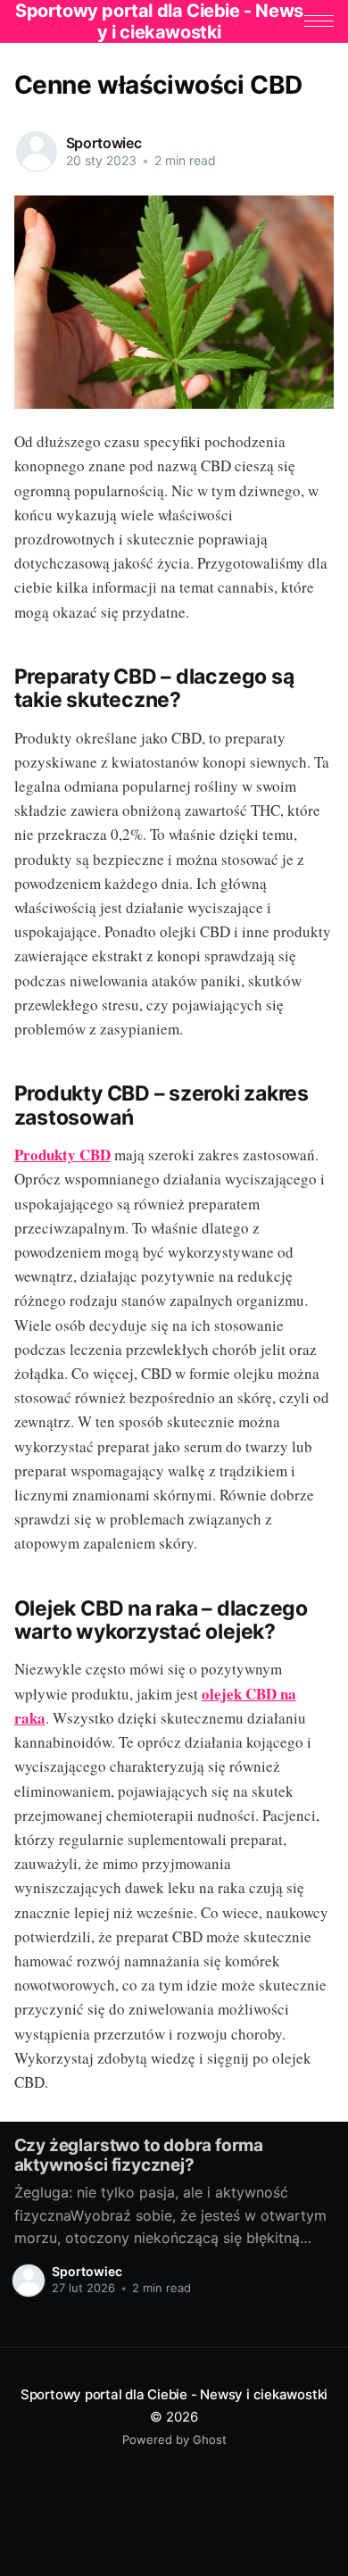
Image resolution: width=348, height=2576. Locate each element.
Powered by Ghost (174, 2439)
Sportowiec (104, 143)
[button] (319, 21)
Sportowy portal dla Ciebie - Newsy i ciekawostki (174, 2394)
